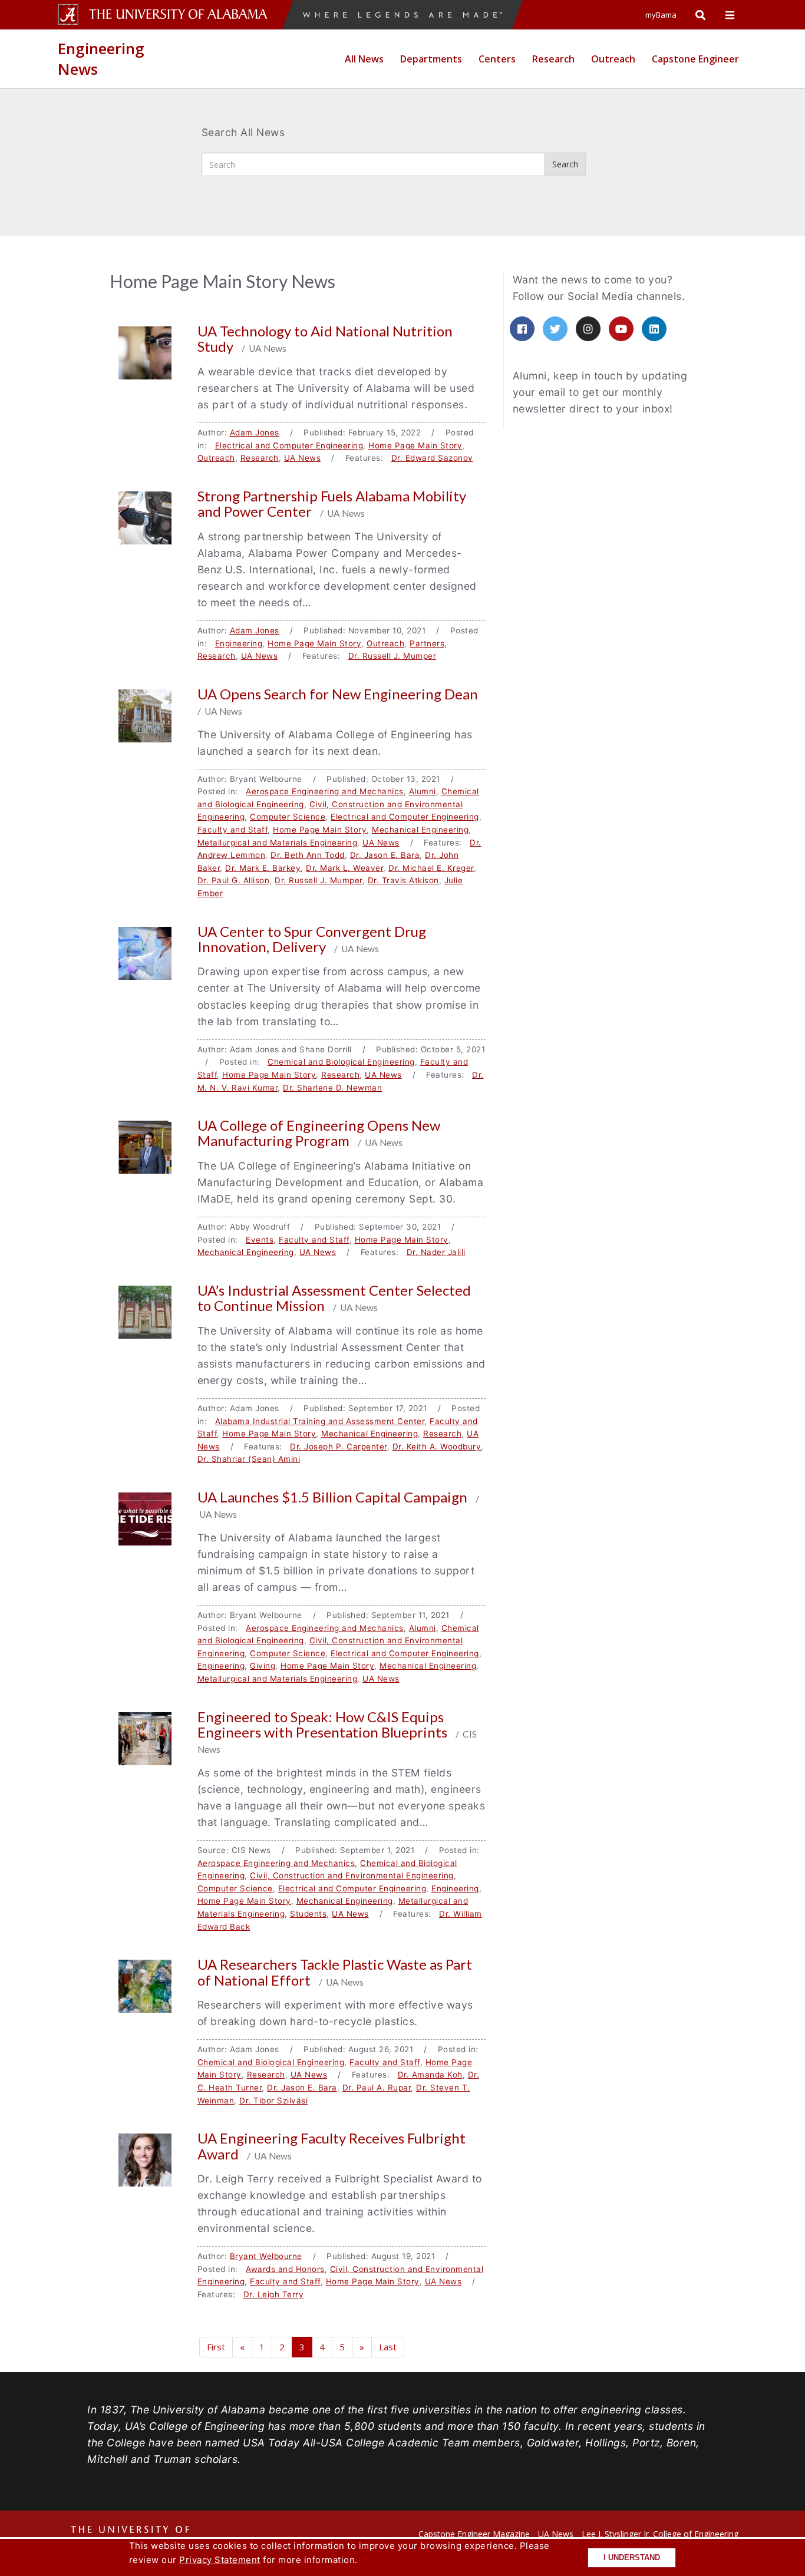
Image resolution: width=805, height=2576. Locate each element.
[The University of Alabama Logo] (182, 14)
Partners (427, 643)
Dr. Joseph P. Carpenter (339, 1446)
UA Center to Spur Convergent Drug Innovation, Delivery (312, 939)
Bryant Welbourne (266, 2256)
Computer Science (288, 817)
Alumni (423, 791)
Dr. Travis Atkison (403, 880)
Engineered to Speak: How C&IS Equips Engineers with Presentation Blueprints (324, 1724)
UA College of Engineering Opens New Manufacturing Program (319, 1133)
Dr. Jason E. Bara (385, 855)
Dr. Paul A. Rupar (377, 2088)
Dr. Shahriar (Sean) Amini (249, 1459)
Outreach (613, 59)
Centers (497, 59)
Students (308, 1914)
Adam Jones (255, 432)
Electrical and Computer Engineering (289, 445)
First (216, 2347)
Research (553, 59)
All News (364, 59)
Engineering (239, 643)
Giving (263, 1666)
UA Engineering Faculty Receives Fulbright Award (331, 2146)
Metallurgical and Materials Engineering (278, 843)
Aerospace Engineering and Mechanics (325, 791)
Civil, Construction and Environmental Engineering (352, 1875)
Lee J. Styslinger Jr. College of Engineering (660, 2534)
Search (565, 164)
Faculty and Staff (233, 830)
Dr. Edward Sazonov (432, 458)
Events (260, 1240)
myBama (661, 15)
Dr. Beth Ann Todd (308, 855)
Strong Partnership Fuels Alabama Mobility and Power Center (332, 503)
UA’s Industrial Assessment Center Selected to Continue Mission (334, 1298)
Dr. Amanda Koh (430, 2075)
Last (388, 2347)
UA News (303, 458)
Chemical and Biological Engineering (341, 1062)
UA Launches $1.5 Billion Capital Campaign (334, 1497)
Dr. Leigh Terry (274, 2294)
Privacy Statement (220, 2560)
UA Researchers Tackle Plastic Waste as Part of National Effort (335, 1972)
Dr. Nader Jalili (436, 1252)
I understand (632, 2558)
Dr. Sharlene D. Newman (332, 1088)
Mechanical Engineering (420, 830)
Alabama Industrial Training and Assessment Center (320, 1421)
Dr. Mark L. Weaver (344, 868)
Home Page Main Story (415, 445)
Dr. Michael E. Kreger (431, 868)
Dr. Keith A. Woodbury (437, 1446)
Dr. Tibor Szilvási (273, 2101)
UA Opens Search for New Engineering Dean (339, 694)
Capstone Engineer (695, 59)
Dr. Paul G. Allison (234, 880)
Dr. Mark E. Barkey (263, 868)
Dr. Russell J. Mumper (392, 656)
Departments (431, 59)
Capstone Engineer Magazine (474, 2534)
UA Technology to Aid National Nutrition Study (325, 338)
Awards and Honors (285, 2269)
